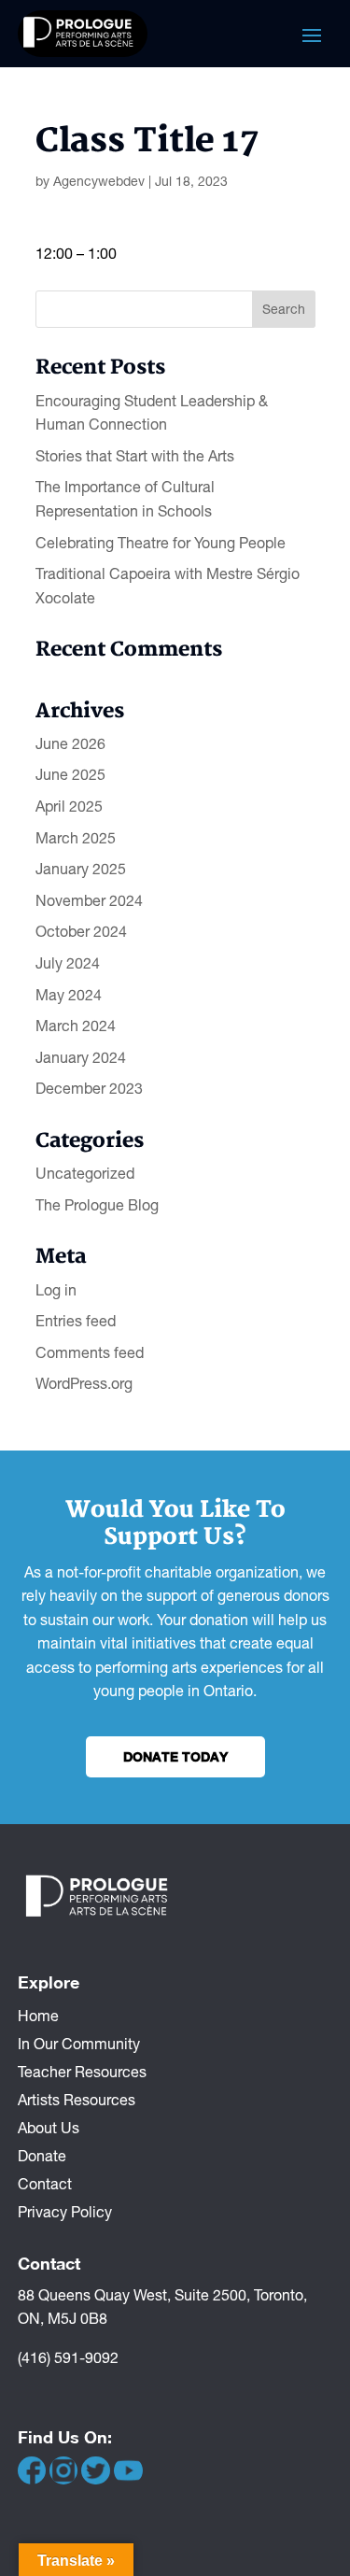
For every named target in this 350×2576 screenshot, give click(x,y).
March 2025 (76, 838)
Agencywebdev (99, 181)
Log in (56, 1290)
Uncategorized (85, 1173)
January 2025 (81, 869)
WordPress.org (84, 1383)
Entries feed (76, 1321)
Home (38, 2015)
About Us (49, 2127)
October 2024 (81, 931)
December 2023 (89, 1088)
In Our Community (79, 2043)
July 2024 (68, 963)
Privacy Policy (65, 2211)
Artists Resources (77, 2099)
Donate (42, 2155)
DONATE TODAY (175, 1756)
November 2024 (89, 900)
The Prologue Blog (97, 1205)
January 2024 (81, 1057)
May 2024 (69, 995)
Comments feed (90, 1352)
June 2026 (70, 743)
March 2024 (76, 1026)
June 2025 (70, 774)
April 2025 (69, 806)
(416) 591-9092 (68, 2357)
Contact (45, 2183)
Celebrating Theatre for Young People (161, 543)
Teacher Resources (82, 2071)
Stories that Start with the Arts (135, 456)
